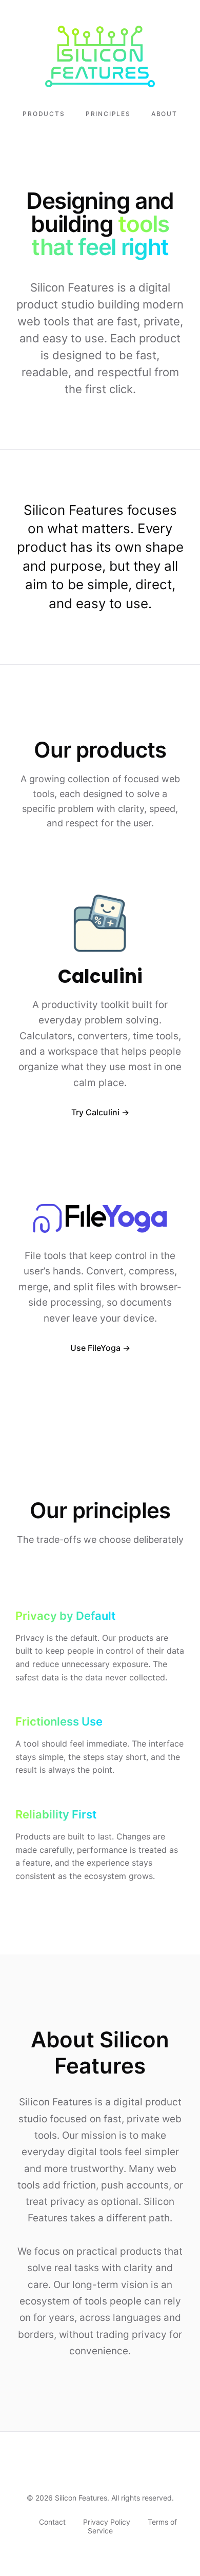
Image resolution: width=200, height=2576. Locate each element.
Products (44, 114)
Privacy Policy (107, 2522)
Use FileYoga (95, 1348)
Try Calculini (95, 1112)
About (164, 114)
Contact (52, 2522)
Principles (108, 114)
